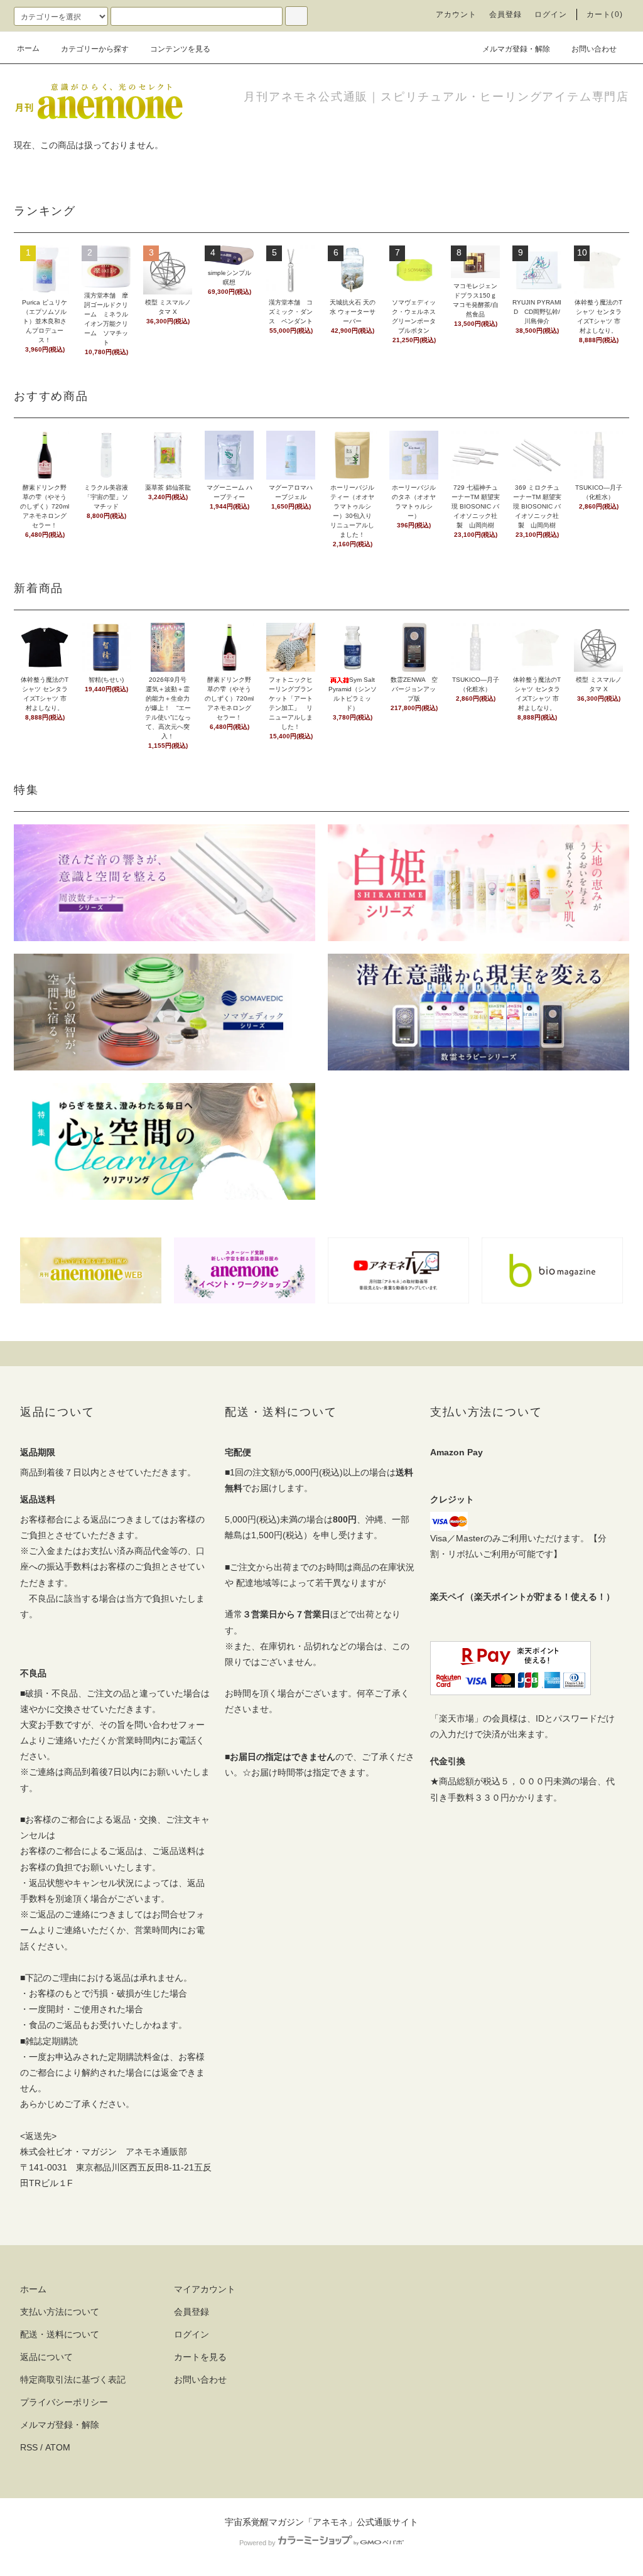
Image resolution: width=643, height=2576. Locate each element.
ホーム (28, 48)
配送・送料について (60, 2334)
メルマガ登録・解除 (516, 49)
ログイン (551, 14)
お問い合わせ (594, 49)
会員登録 (506, 14)
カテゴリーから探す (95, 49)
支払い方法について (60, 2312)
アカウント (457, 14)
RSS (29, 2447)
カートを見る (200, 2357)
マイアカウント (205, 2289)
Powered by (257, 2543)
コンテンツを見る (180, 49)
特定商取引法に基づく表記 (73, 2379)
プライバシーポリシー (64, 2402)
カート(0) (605, 14)
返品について (46, 2357)
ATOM (58, 2447)
